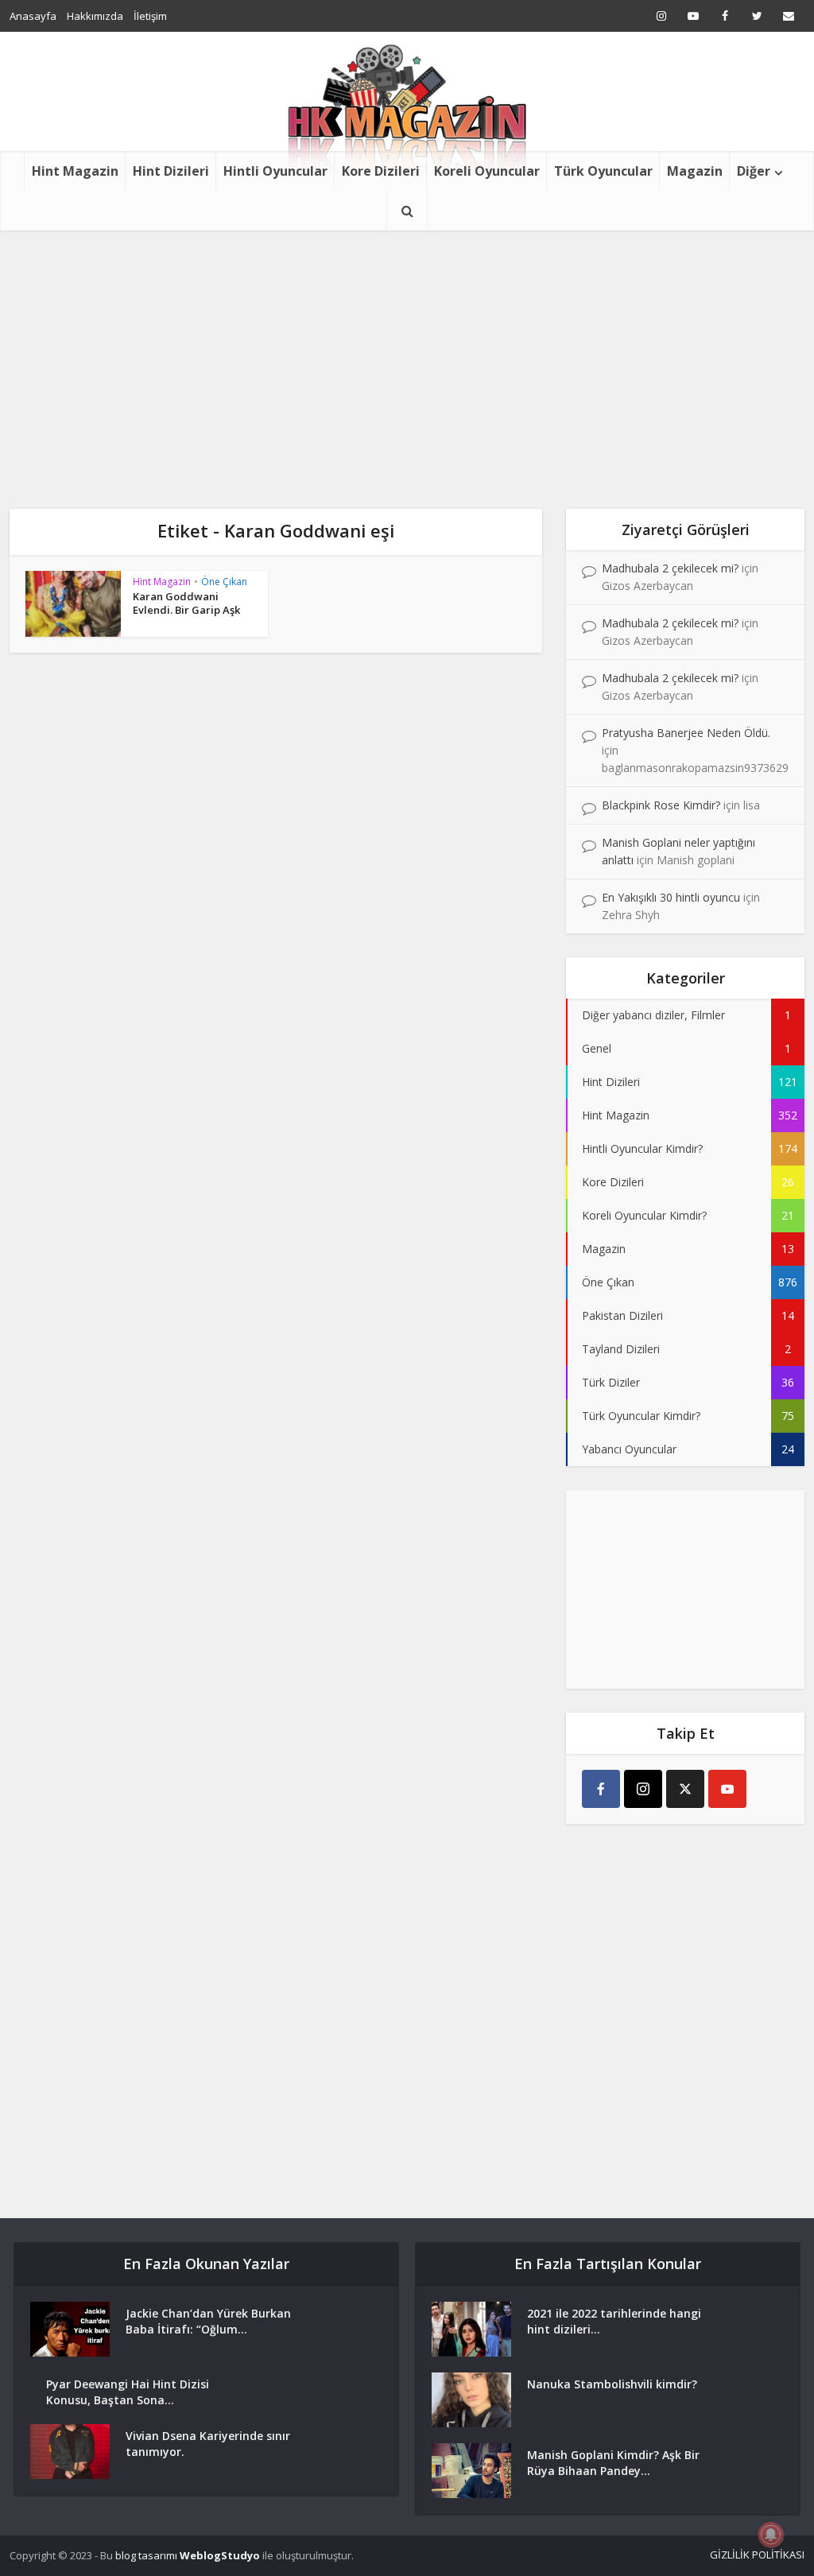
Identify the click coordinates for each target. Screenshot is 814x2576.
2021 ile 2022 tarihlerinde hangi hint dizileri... (614, 2321)
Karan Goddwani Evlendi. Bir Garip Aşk (188, 603)
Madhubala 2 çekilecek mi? (670, 568)
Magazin (695, 171)
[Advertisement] (407, 350)
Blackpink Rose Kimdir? (661, 805)
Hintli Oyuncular (275, 171)
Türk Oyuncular (603, 171)
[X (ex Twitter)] (685, 1789)
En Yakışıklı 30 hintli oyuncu (671, 897)
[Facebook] (601, 1789)
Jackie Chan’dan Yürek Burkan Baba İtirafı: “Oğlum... (208, 2321)
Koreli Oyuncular (487, 171)
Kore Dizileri (381, 171)
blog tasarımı (146, 2555)
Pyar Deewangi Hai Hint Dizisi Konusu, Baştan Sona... (128, 2392)
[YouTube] (727, 1789)
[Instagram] (643, 1789)
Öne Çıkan (224, 582)
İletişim (150, 16)
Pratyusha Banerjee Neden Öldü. (686, 733)
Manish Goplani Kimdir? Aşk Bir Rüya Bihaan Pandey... (613, 2463)
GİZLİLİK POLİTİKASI (757, 2555)
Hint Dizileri (171, 171)
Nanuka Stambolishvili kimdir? (612, 2384)
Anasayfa (33, 16)
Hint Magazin (75, 171)
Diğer (754, 171)
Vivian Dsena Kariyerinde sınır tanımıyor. (208, 2444)
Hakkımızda (95, 16)
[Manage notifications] (771, 2535)
